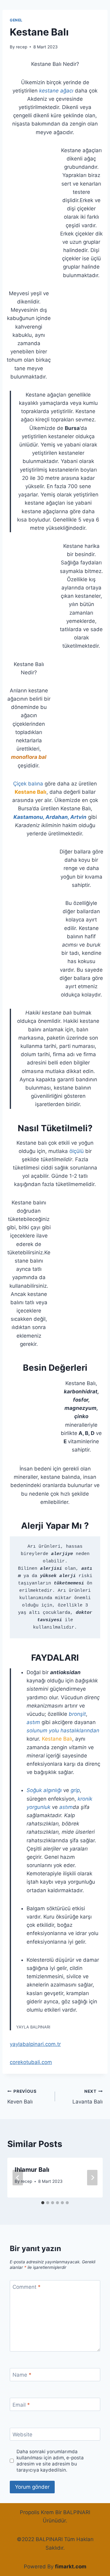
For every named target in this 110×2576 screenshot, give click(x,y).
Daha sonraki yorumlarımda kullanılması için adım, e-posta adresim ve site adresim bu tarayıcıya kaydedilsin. (50, 2461)
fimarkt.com (71, 2567)
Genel (16, 20)
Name (22, 2375)
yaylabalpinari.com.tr (35, 2044)
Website (22, 2435)
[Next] (92, 2177)
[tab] (43, 2203)
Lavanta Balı (88, 2097)
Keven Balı (22, 2097)
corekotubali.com (31, 2062)
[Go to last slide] (18, 2177)
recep (22, 47)
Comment (27, 2287)
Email (21, 2405)
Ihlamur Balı (32, 2170)
